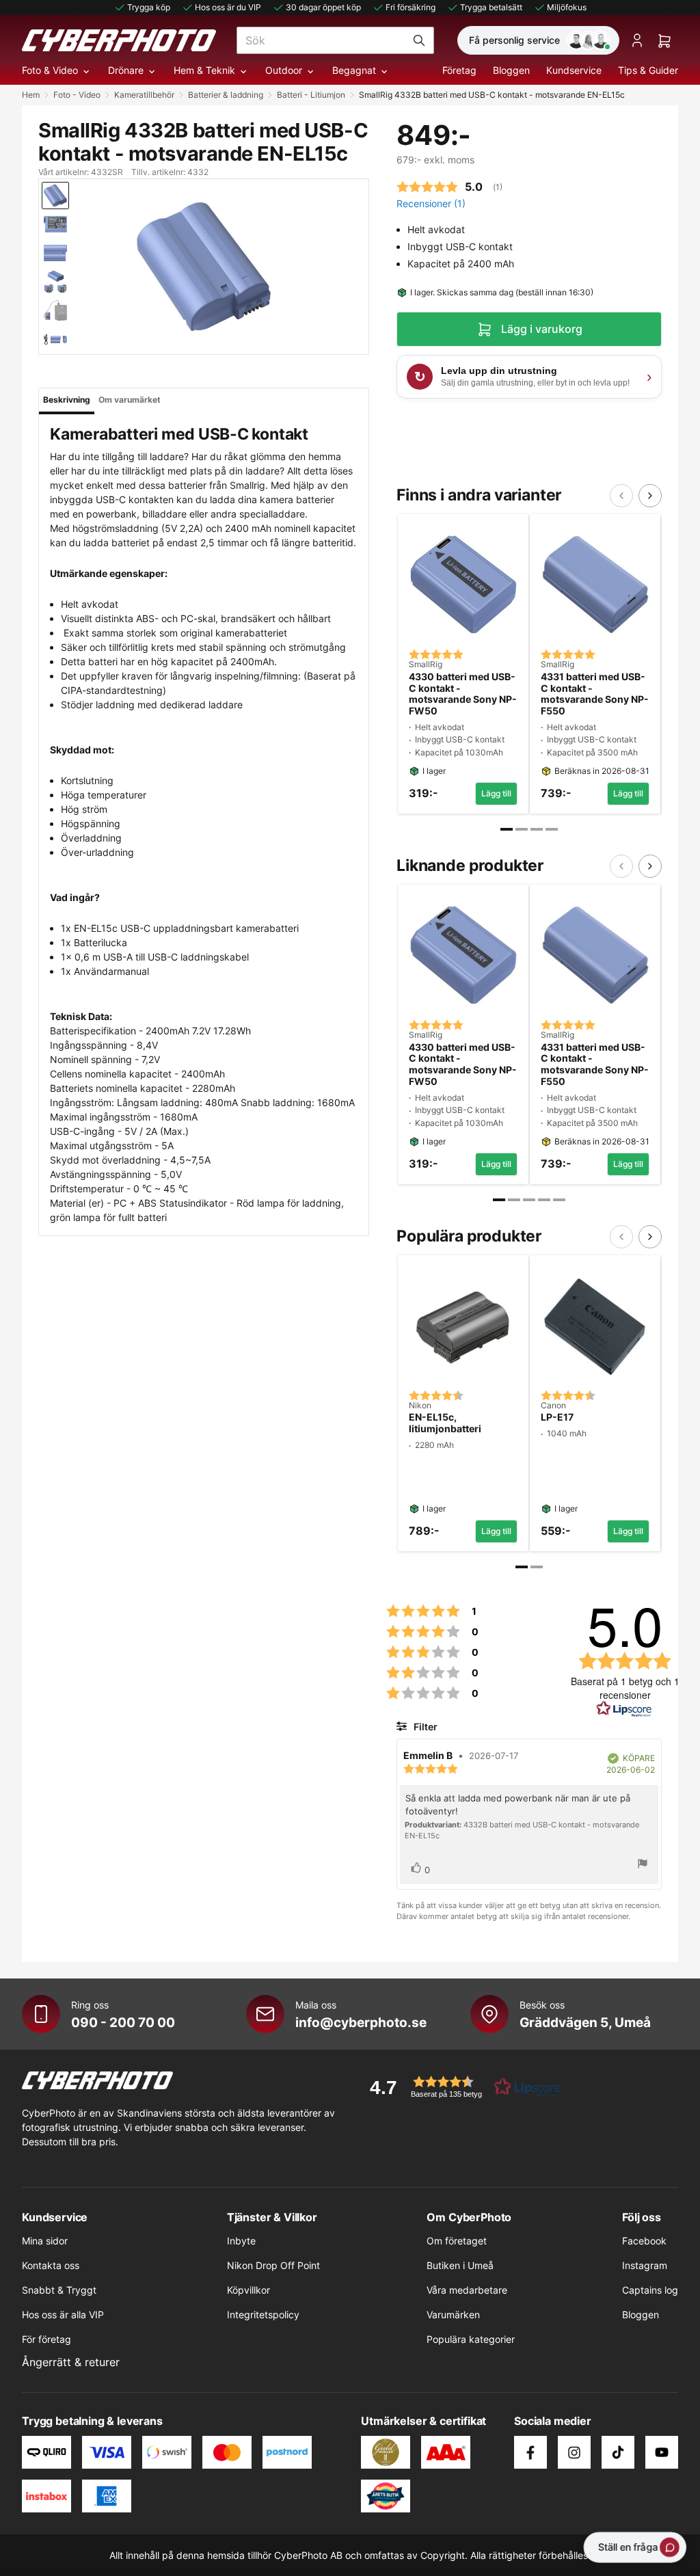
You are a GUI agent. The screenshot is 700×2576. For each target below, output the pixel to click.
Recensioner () (431, 203)
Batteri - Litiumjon (311, 95)
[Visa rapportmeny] (643, 1865)
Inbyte (241, 2241)
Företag (459, 70)
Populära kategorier (471, 2339)
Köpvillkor (248, 2290)
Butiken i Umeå (460, 2265)
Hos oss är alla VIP (63, 2315)
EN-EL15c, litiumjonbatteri (445, 1423)
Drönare (126, 70)
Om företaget (457, 2241)
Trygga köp (149, 7)
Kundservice (574, 70)
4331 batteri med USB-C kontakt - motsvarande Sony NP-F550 (595, 694)
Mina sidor (45, 2241)
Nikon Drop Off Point (273, 2265)
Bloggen (511, 70)
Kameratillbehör (144, 95)
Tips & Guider (648, 70)
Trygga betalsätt (491, 7)
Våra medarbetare (467, 2290)
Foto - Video (77, 95)
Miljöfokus (567, 7)
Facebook (644, 2241)
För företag (46, 2339)
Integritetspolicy (263, 2315)
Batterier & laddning (226, 95)
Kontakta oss (51, 2265)
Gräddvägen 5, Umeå (585, 2022)
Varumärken (453, 2315)
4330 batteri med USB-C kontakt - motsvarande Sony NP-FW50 (463, 694)
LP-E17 (557, 1417)
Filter (424, 1727)
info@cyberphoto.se (361, 2022)
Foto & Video (50, 70)
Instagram (645, 2265)
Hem (31, 95)
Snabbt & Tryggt (59, 2290)
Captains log (650, 2290)
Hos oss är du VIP (228, 7)
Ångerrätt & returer (71, 2362)
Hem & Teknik (204, 70)
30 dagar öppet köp (323, 7)
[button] (461, 2087)
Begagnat (354, 70)
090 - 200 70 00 (123, 2022)
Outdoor (284, 70)
